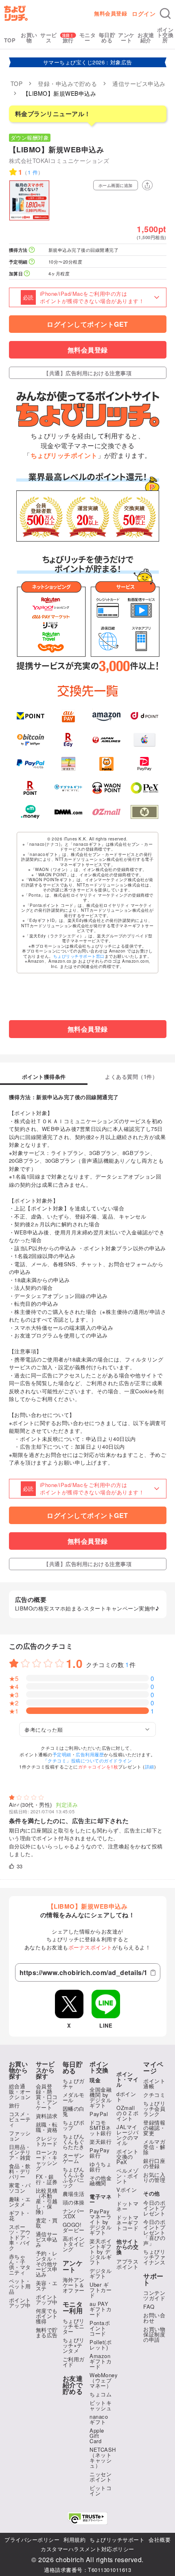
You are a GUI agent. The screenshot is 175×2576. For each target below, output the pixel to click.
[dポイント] (144, 716)
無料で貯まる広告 (47, 2332)
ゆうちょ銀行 (101, 2167)
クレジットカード (47, 2141)
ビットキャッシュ (101, 2405)
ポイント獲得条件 (44, 1077)
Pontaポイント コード (100, 2328)
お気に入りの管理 (154, 2177)
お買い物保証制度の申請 (154, 2334)
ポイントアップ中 (20, 2303)
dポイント (126, 2096)
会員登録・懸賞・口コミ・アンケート (47, 2097)
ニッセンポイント (101, 2477)
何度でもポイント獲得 (47, 2316)
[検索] (165, 13)
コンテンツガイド (154, 2295)
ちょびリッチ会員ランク (154, 2109)
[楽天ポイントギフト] (31, 788)
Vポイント (127, 2192)
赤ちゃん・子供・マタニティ (20, 2264)
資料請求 (47, 2116)
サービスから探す (45, 2070)
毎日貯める (107, 37)
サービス (49, 37)
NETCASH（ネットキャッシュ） (103, 2457)
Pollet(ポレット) (101, 2345)
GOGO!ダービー (74, 2227)
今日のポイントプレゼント (154, 2208)
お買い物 (29, 37)
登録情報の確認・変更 (154, 2128)
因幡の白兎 (74, 2111)
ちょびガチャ (74, 2083)
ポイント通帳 (154, 2083)
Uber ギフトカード (101, 2290)
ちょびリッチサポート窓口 (79, 956)
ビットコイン (101, 2490)
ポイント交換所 (165, 35)
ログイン (144, 13)
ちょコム (101, 2394)
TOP (10, 40)
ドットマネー (127, 2206)
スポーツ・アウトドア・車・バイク (20, 2237)
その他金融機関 (101, 2180)
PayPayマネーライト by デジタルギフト (101, 2222)
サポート (153, 2279)
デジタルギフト (101, 2273)
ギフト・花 (20, 2215)
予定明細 (62, 1754)
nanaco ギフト (99, 2419)
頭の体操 (74, 2202)
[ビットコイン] (31, 740)
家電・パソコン (20, 2188)
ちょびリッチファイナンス (154, 2257)
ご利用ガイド (74, 2362)
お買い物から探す (19, 2070)
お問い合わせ (154, 2318)
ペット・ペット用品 (20, 2286)
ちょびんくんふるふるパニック (74, 2177)
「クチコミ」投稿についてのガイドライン (88, 1760)
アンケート (126, 37)
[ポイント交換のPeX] (144, 788)
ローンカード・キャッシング (47, 2160)
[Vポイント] (31, 716)
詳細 (150, 1766)
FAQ (149, 2307)
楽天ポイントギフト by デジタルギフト (101, 2252)
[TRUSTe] (87, 2518)
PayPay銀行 (100, 2153)
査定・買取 (47, 2223)
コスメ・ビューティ (20, 2119)
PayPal (99, 2114)
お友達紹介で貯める (73, 2385)
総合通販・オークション (20, 2091)
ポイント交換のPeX (127, 2157)
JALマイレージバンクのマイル (127, 2135)
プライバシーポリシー (32, 2540)
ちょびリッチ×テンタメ (74, 2345)
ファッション (20, 2136)
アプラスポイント (127, 2264)
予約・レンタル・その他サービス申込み (47, 2264)
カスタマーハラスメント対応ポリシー (87, 2549)
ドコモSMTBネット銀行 (101, 2128)
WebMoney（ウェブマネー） (104, 2380)
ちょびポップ (74, 2125)
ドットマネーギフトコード (127, 2223)
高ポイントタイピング (74, 2244)
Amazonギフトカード (101, 2361)
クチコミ (154, 2095)
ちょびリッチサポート (117, 2540)
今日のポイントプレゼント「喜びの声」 (154, 2232)
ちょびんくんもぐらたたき (74, 2142)
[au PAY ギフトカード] (68, 716)
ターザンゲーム (74, 2158)
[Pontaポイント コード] (106, 764)
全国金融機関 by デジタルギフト (101, 2097)
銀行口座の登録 (154, 2163)
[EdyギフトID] (68, 740)
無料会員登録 (110, 13)
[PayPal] (31, 764)
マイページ (153, 2068)
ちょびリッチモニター (74, 2326)
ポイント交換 (99, 2067)
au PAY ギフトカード (101, 2309)
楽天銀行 (101, 2142)
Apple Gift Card (97, 2436)
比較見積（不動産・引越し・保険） (47, 2201)
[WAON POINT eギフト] (106, 788)
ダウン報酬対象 (30, 137)
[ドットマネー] (31, 812)
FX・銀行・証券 (47, 2179)
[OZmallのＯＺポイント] (106, 812)
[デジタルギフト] (68, 788)
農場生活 (74, 2194)
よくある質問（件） (131, 1077)
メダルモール (74, 2097)
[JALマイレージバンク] (106, 740)
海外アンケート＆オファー (74, 2285)
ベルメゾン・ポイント (127, 2176)
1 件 (33, 172)
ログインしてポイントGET (87, 324)
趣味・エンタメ (20, 2202)
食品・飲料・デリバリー (20, 2171)
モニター (88, 37)
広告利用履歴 (90, 1754)
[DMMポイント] (68, 812)
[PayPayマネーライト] (144, 764)
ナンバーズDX (74, 2213)
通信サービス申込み (47, 2239)
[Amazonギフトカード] (106, 716)
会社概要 (160, 2540)
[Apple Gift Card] (144, 740)
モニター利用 (73, 2308)
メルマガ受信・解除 (154, 2147)
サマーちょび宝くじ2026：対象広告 (88, 62)
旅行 (68, 40)
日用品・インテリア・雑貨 (20, 2152)
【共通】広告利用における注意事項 (87, 373)
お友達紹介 (146, 37)
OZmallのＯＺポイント (127, 2113)
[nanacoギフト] (68, 764)
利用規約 (74, 2540)
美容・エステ (47, 2286)
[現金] (144, 812)
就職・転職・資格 (47, 2127)
